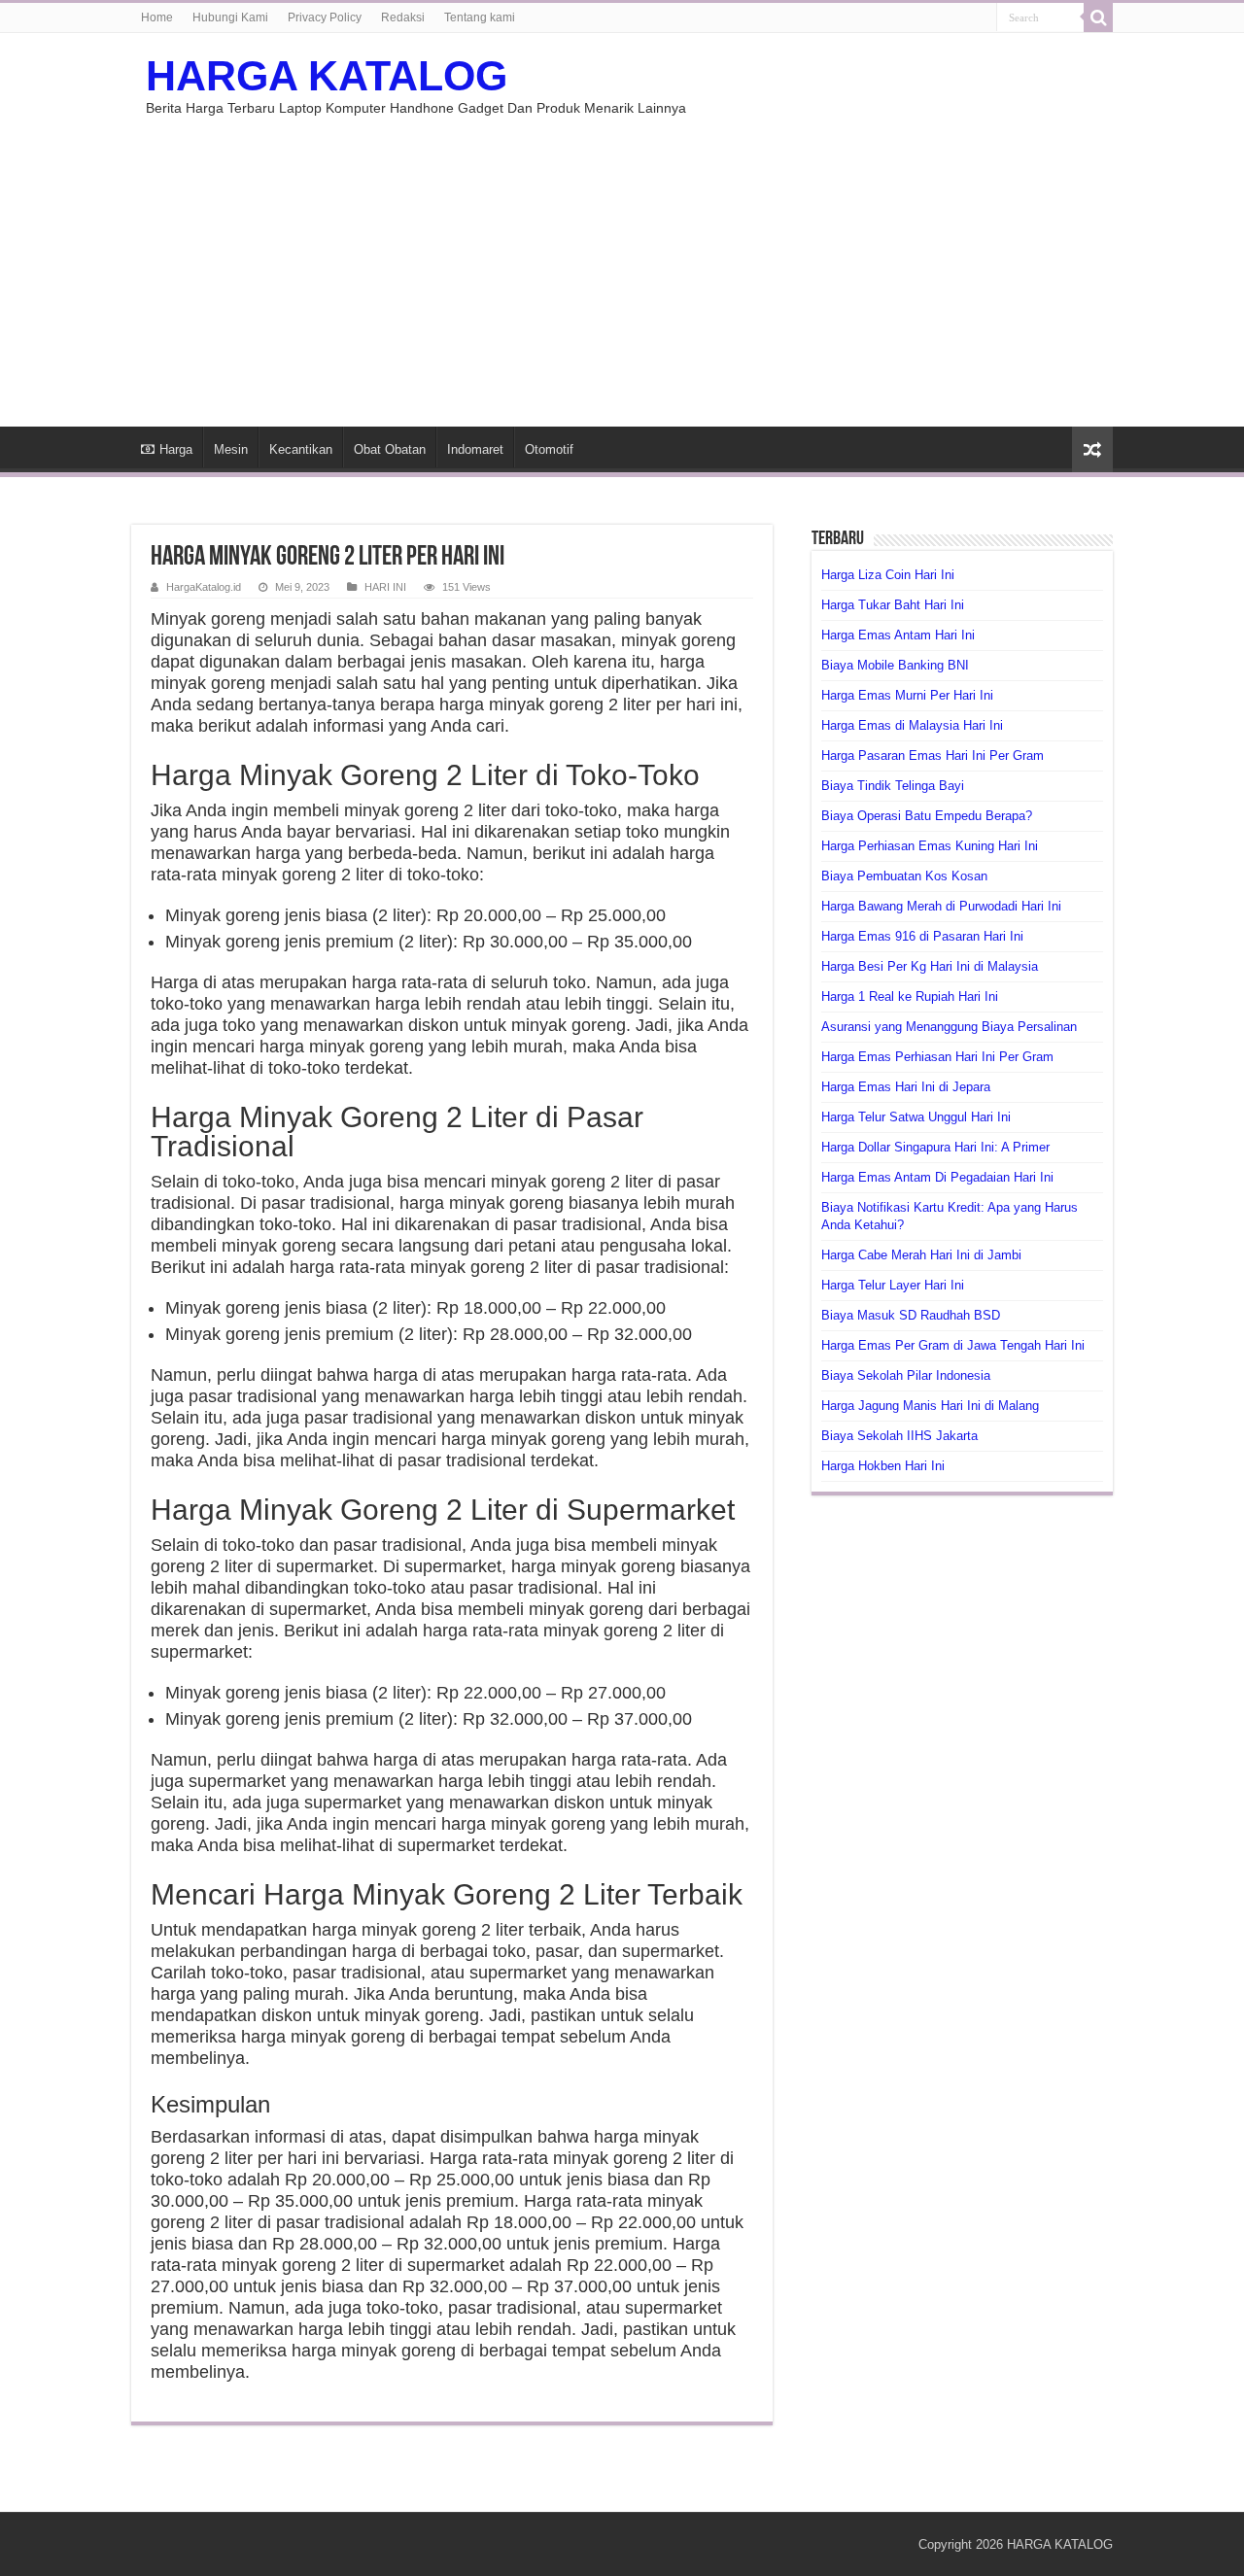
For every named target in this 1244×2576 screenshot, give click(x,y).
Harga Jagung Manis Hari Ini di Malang (930, 1406)
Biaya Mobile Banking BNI (895, 665)
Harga (176, 449)
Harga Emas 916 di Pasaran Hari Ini (922, 936)
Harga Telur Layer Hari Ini (893, 1285)
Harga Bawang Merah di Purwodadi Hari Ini (941, 906)
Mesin (231, 449)
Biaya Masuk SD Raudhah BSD (911, 1315)
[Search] (1098, 17)
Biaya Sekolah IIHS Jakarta (899, 1436)
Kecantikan (301, 449)
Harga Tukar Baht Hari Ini (893, 605)
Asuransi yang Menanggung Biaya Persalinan (949, 1027)
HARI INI (385, 587)
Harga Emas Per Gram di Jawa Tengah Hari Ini (953, 1345)
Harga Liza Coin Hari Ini (888, 575)
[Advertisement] (622, 261)
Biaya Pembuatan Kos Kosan (904, 876)
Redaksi (403, 17)
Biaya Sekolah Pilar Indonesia (906, 1375)
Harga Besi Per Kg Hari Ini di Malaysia (930, 966)
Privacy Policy (325, 17)
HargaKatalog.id (204, 587)
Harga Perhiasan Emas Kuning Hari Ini (930, 846)
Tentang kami (480, 17)
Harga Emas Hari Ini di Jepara (906, 1087)
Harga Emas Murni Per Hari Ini (907, 695)
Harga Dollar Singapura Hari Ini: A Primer (935, 1147)
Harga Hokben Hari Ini (883, 1466)
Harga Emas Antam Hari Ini (898, 635)
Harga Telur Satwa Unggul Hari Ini (916, 1117)
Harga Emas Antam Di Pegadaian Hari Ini (937, 1177)
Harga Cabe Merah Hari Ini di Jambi (921, 1255)
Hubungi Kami (230, 17)
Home (157, 17)
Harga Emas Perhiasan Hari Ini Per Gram (937, 1057)
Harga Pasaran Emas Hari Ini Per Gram (933, 756)
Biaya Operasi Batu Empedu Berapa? (927, 816)
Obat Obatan (390, 449)
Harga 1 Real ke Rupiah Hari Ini (910, 996)
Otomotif (549, 449)
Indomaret (475, 449)
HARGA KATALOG (327, 76)
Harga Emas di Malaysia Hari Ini (912, 725)
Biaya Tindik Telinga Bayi (893, 786)
